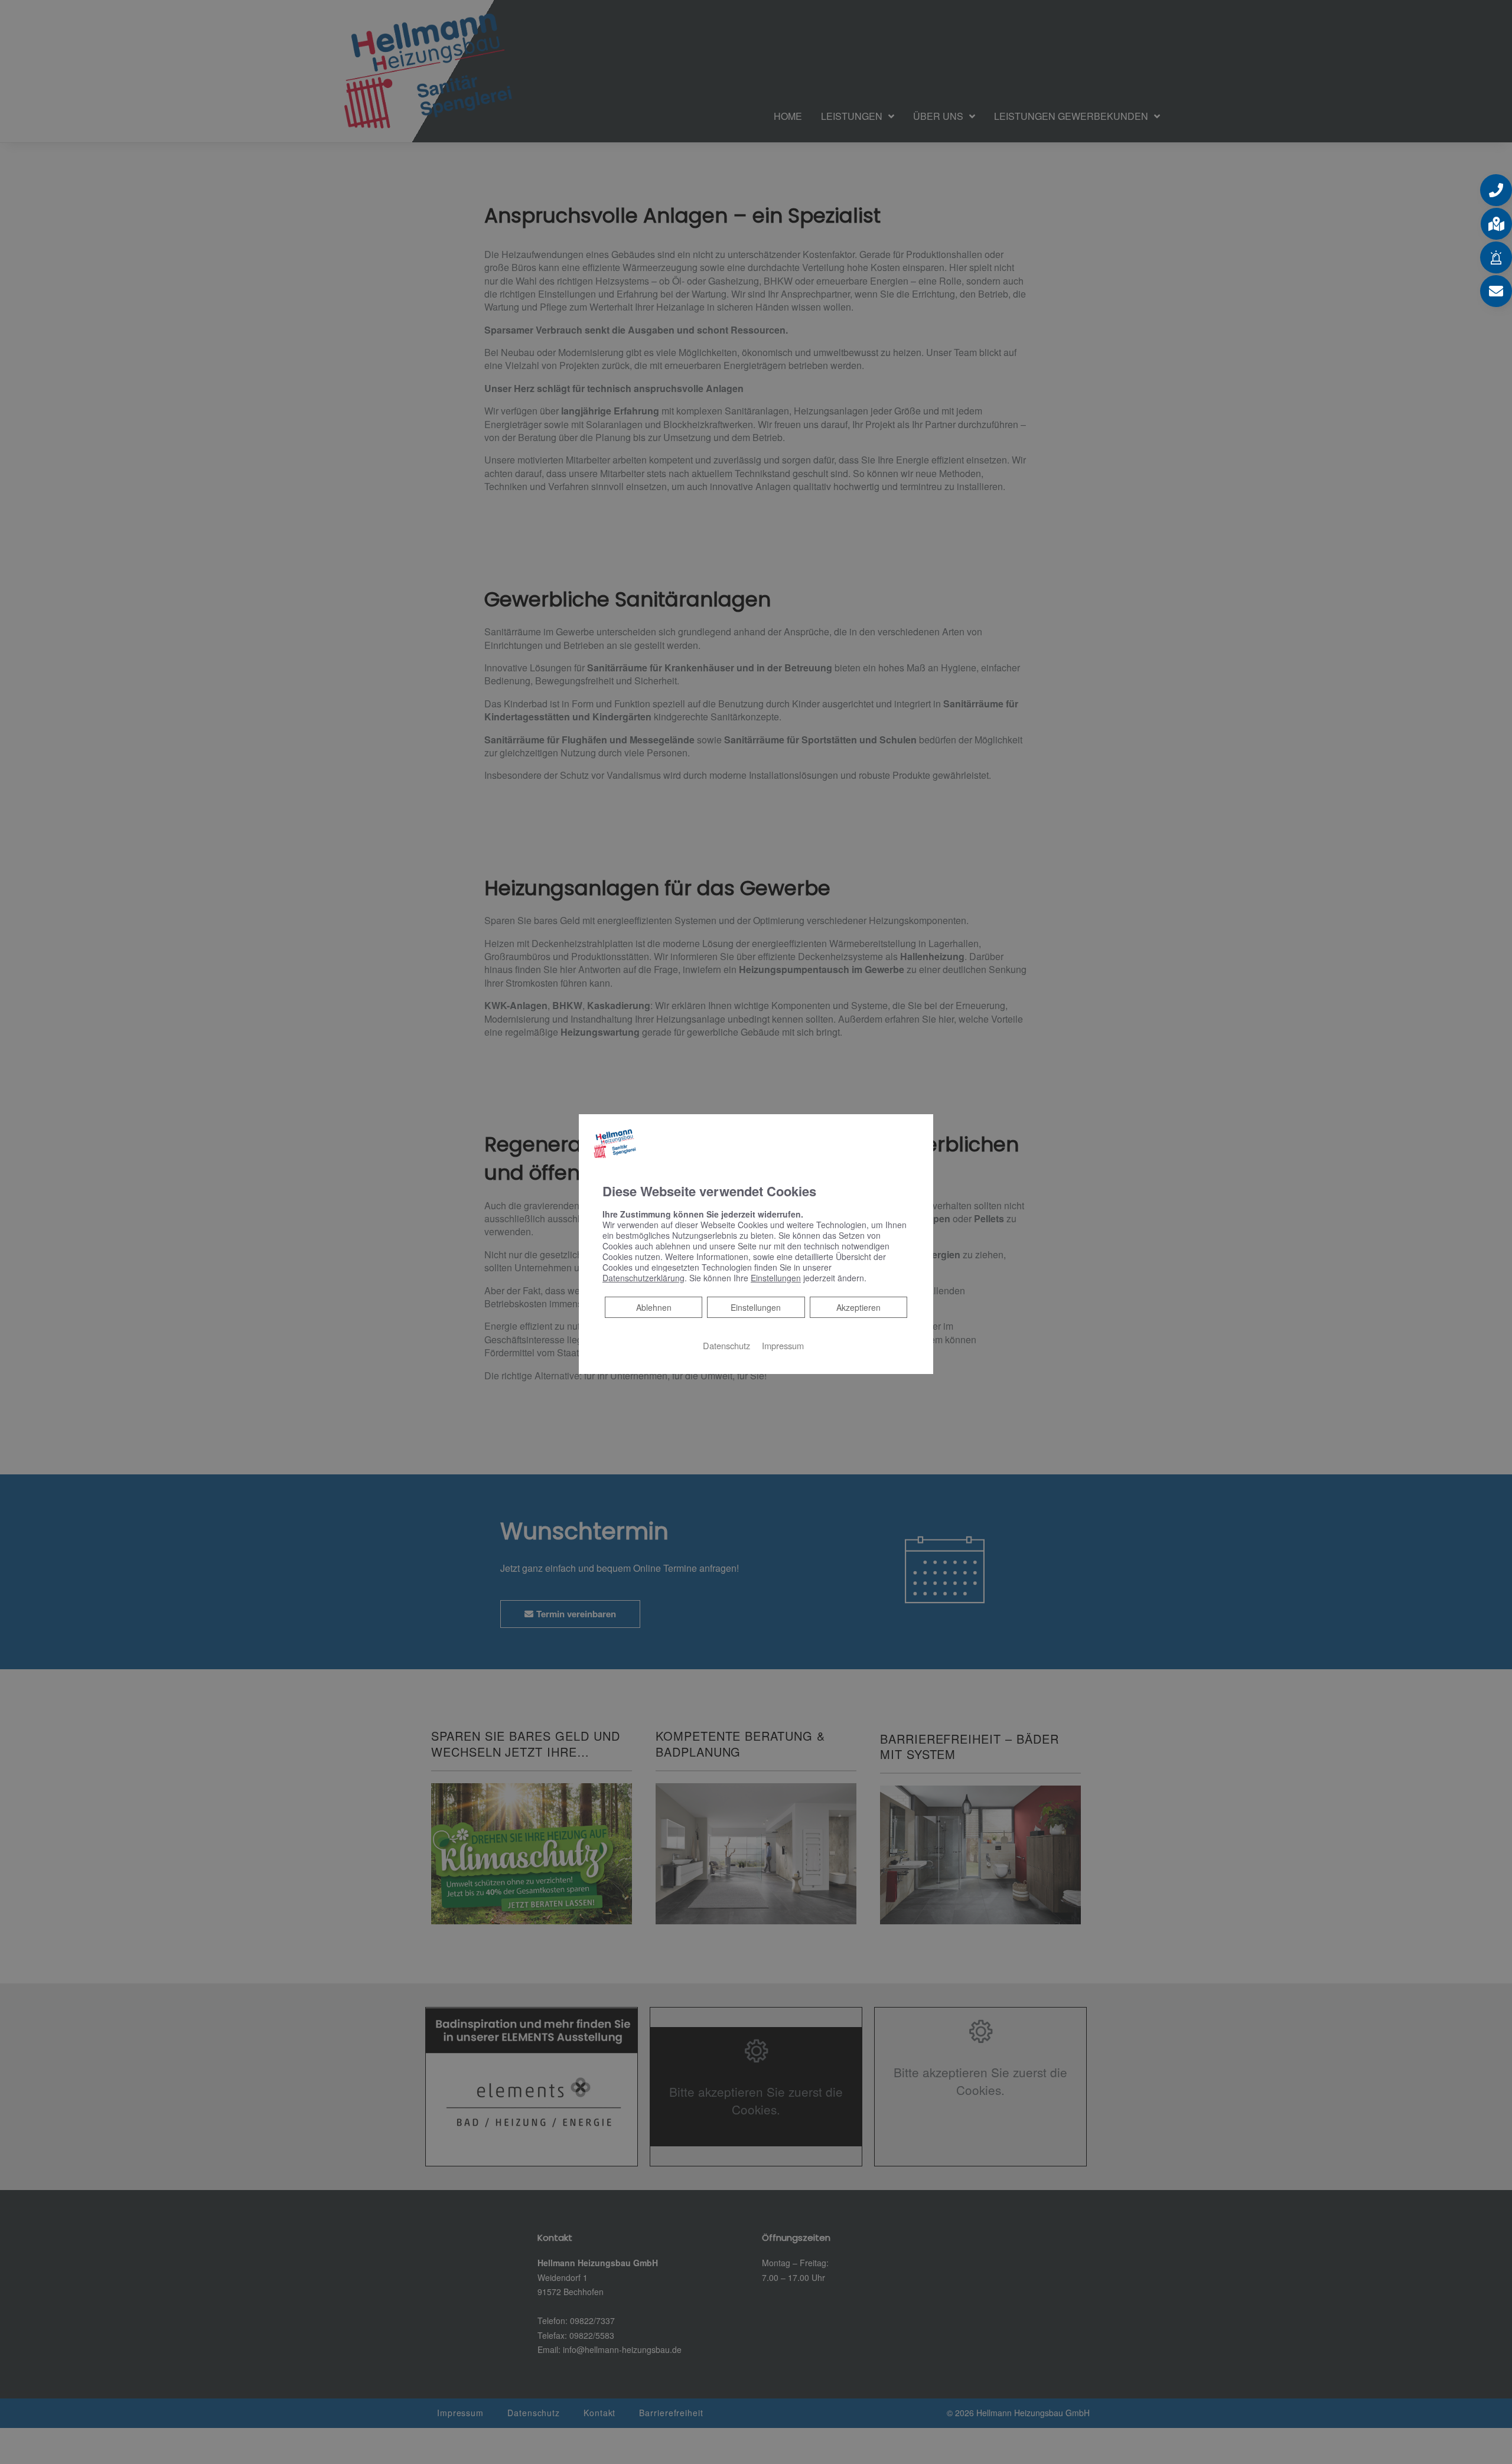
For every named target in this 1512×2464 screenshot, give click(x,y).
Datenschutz (726, 1345)
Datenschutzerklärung (643, 1278)
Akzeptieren (858, 1307)
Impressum (783, 1345)
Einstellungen (756, 1307)
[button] (1496, 190)
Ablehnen (654, 1307)
